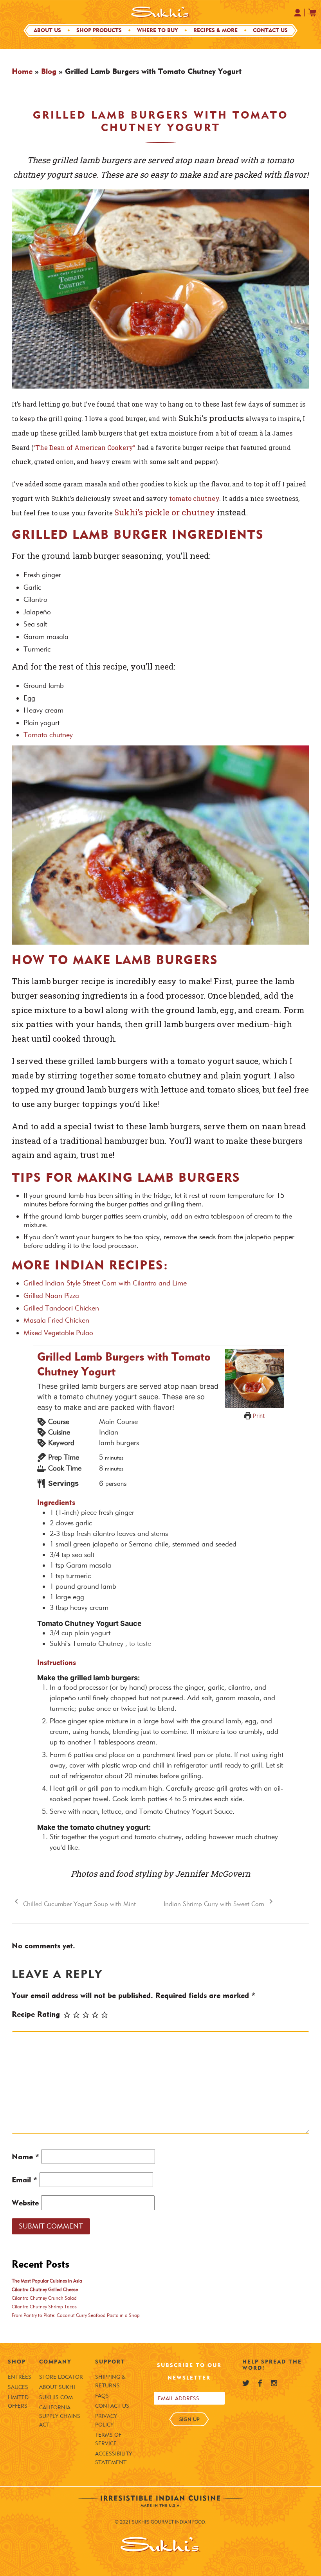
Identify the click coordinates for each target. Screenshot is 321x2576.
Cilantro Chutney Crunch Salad (44, 2298)
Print (258, 1416)
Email (24, 2180)
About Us (47, 30)
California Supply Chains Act (60, 2416)
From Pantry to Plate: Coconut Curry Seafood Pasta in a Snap (76, 2315)
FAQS (102, 2396)
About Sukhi (57, 2387)
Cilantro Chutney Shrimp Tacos (44, 2307)
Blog (49, 71)
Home (22, 71)
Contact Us (270, 30)
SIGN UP (189, 2419)
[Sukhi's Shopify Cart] (312, 13)
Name (25, 2157)
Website (25, 2203)
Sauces (18, 2387)
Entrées (20, 2377)
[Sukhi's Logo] (160, 12)
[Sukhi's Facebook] (260, 2383)
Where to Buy (158, 30)
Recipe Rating (36, 2014)
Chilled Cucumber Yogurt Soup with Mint (78, 1904)
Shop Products (99, 30)
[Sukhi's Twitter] (246, 2383)
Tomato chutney (49, 735)
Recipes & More (216, 30)
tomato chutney (194, 498)
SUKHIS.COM (56, 2397)
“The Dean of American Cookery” (84, 447)
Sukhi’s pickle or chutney (165, 512)
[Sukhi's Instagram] (274, 2383)
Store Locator (61, 2377)
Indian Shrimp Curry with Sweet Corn (215, 1904)
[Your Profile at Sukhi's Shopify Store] (298, 13)
